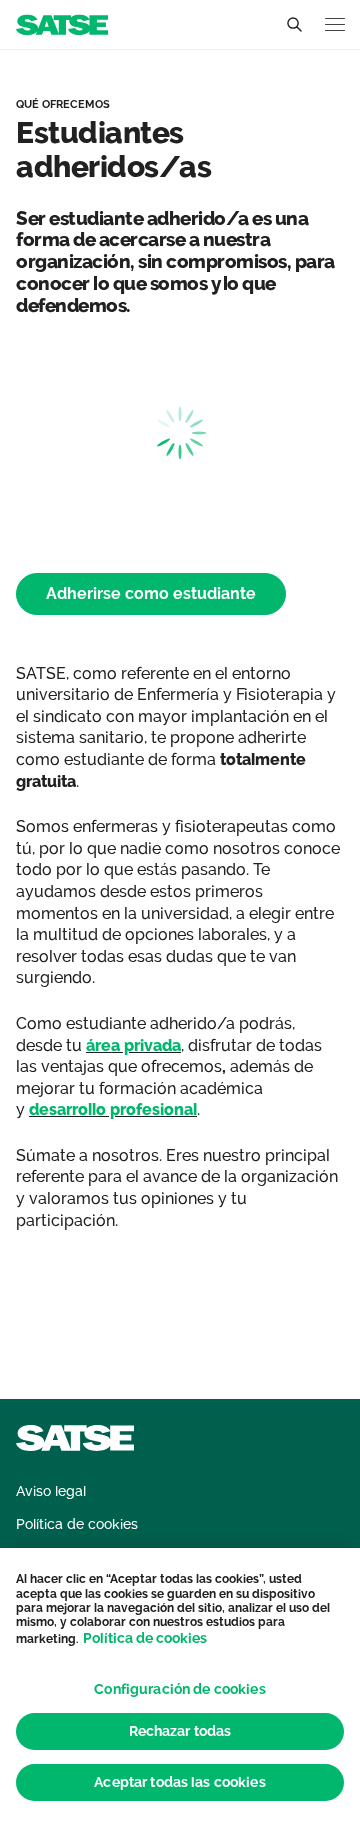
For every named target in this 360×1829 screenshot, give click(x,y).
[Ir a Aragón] (62, 23)
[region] (180, 1688)
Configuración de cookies (179, 1689)
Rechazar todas (180, 1731)
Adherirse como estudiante (151, 593)
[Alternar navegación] (335, 24)
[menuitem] (51, 1491)
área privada (133, 1045)
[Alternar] (294, 25)
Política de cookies (145, 1638)
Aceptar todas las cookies (180, 1782)
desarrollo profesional (113, 1109)
